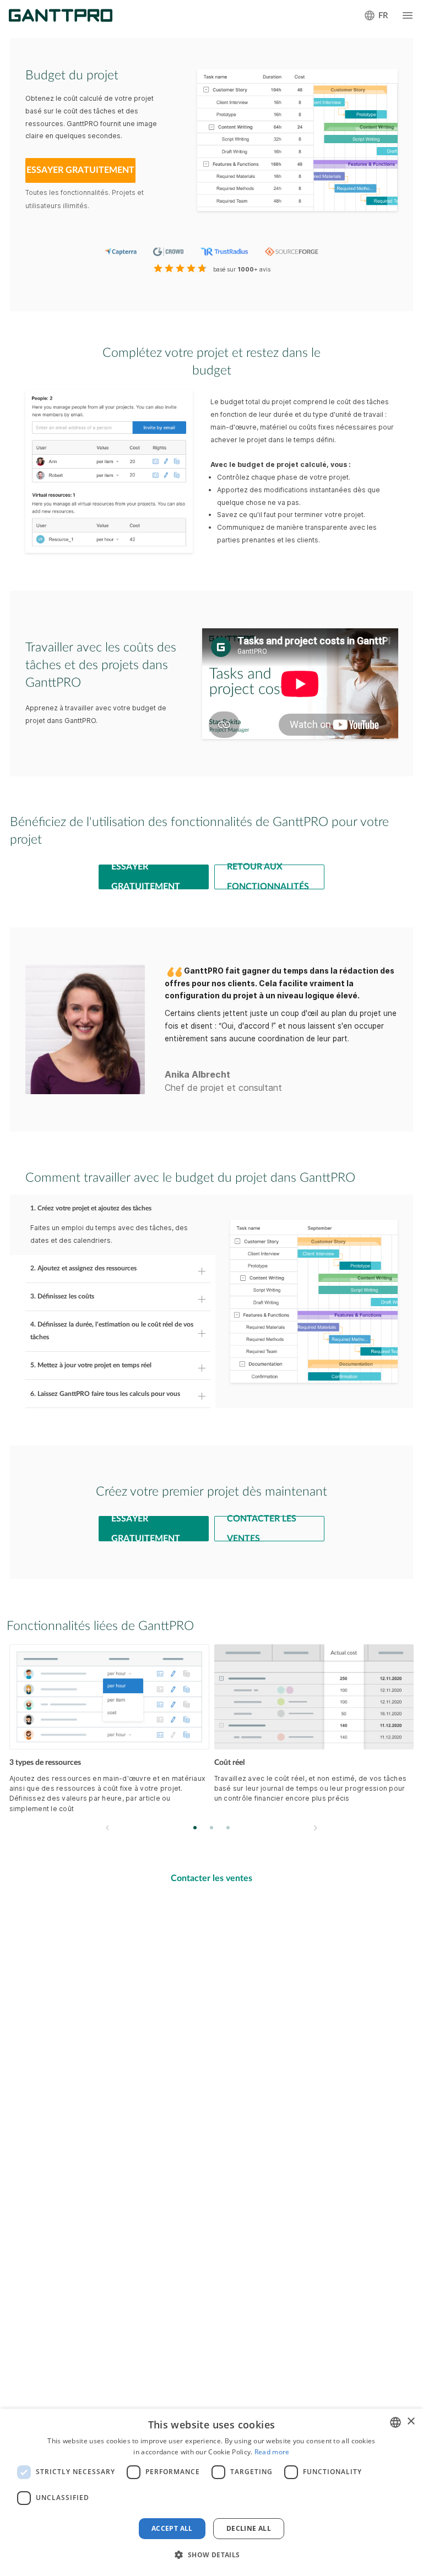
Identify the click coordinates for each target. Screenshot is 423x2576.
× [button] (411, 2422)
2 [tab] (212, 1827)
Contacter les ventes (262, 1529)
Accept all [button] (172, 2528)
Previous (107, 1828)
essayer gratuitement (80, 170)
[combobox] (395, 2422)
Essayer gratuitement (146, 877)
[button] (211, 2555)
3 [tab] (228, 1827)
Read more (272, 2452)
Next (315, 1828)
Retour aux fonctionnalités (268, 877)
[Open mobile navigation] (408, 15)
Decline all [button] (249, 2528)
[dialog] (211, 2492)
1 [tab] (195, 1827)
